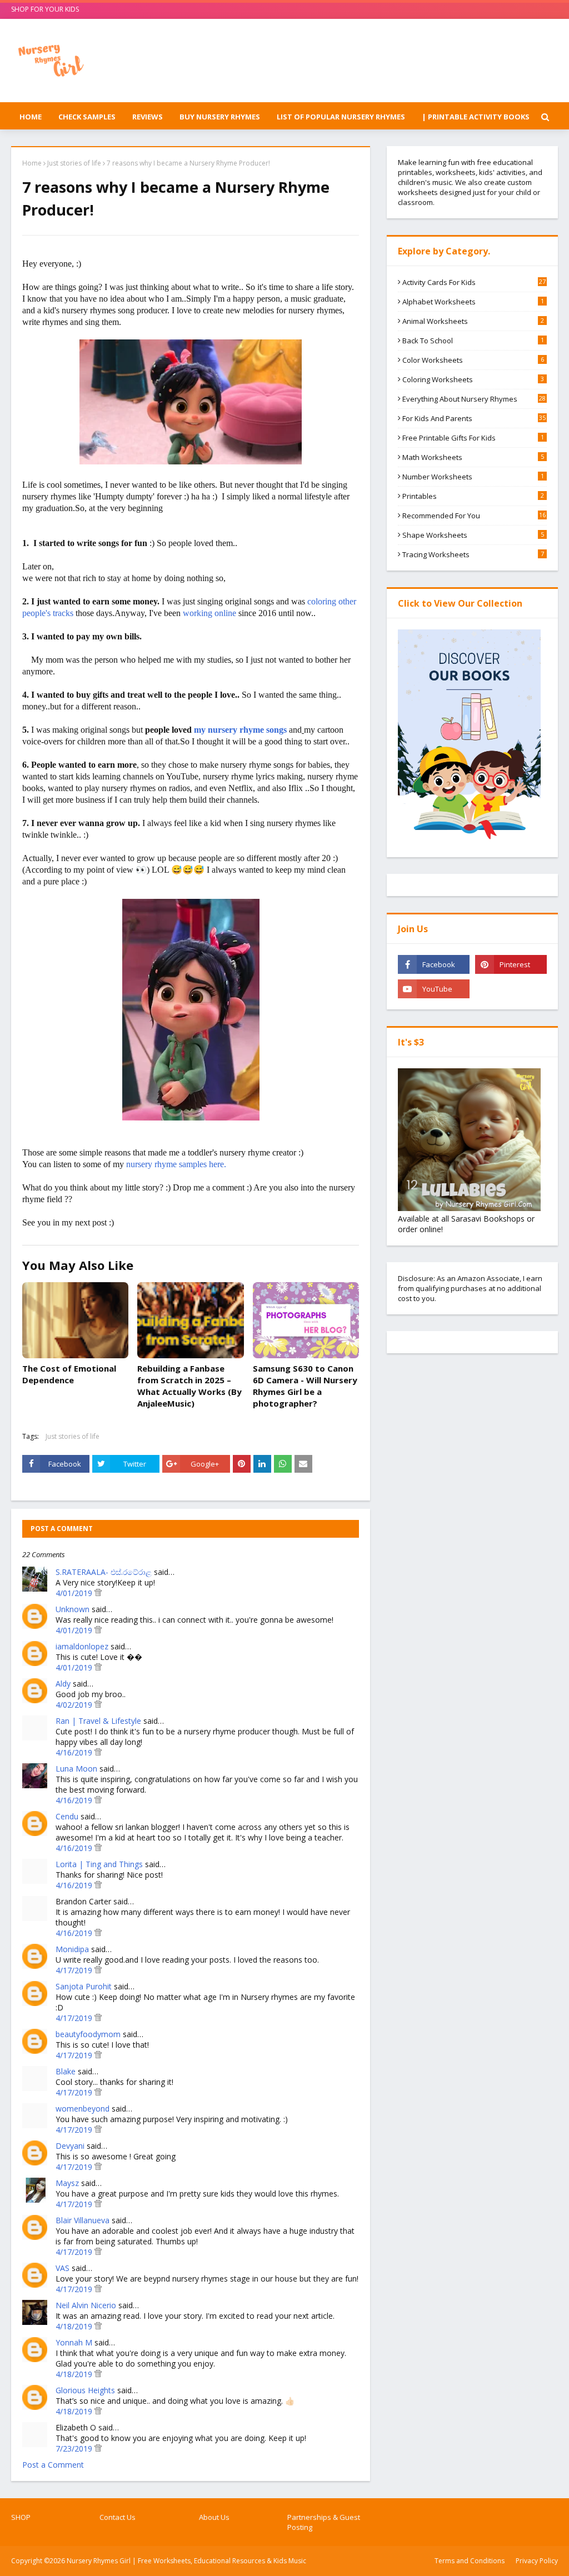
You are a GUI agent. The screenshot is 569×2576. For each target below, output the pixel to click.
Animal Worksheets (473, 321)
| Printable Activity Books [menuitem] (476, 117)
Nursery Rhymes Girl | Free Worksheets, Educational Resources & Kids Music (186, 2561)
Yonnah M (74, 2342)
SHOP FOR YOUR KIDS (45, 9)
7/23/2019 (75, 2449)
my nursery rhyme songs (240, 730)
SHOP (21, 2517)
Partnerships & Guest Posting (324, 2522)
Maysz (67, 2183)
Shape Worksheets (473, 535)
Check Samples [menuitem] (87, 117)
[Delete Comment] (98, 1593)
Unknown (73, 1609)
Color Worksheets (473, 360)
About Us (214, 2517)
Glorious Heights (85, 2390)
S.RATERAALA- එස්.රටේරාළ (104, 1572)
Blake (66, 2071)
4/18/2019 (75, 2326)
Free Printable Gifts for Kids (473, 438)
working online (209, 613)
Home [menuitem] (31, 117)
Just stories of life (74, 163)
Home (32, 163)
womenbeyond (83, 2109)
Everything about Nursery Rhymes (474, 399)
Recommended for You (474, 516)
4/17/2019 (75, 1970)
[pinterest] (511, 964)
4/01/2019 (75, 1593)
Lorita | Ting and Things (99, 1864)
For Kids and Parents (474, 418)
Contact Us (118, 2517)
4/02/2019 (75, 1705)
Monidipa (72, 1949)
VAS (63, 2268)
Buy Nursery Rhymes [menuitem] (220, 117)
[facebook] (434, 964)
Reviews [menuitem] (148, 117)
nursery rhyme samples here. (176, 1164)
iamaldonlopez (82, 1646)
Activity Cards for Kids (474, 282)
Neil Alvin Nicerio (86, 2305)
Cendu (67, 1816)
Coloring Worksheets (473, 379)
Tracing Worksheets (473, 554)
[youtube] (434, 989)
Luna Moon (76, 1769)
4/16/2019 (75, 1752)
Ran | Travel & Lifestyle (98, 1721)
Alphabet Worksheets (473, 302)
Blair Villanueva (83, 2220)
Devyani (70, 2146)
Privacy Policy (537, 2561)
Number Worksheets (473, 477)
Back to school (473, 341)
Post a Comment (53, 2465)
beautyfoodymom (88, 2034)
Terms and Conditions (470, 2561)
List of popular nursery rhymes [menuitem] (341, 117)
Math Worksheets (473, 457)
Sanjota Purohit (84, 1986)
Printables (473, 496)
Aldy (63, 1684)
